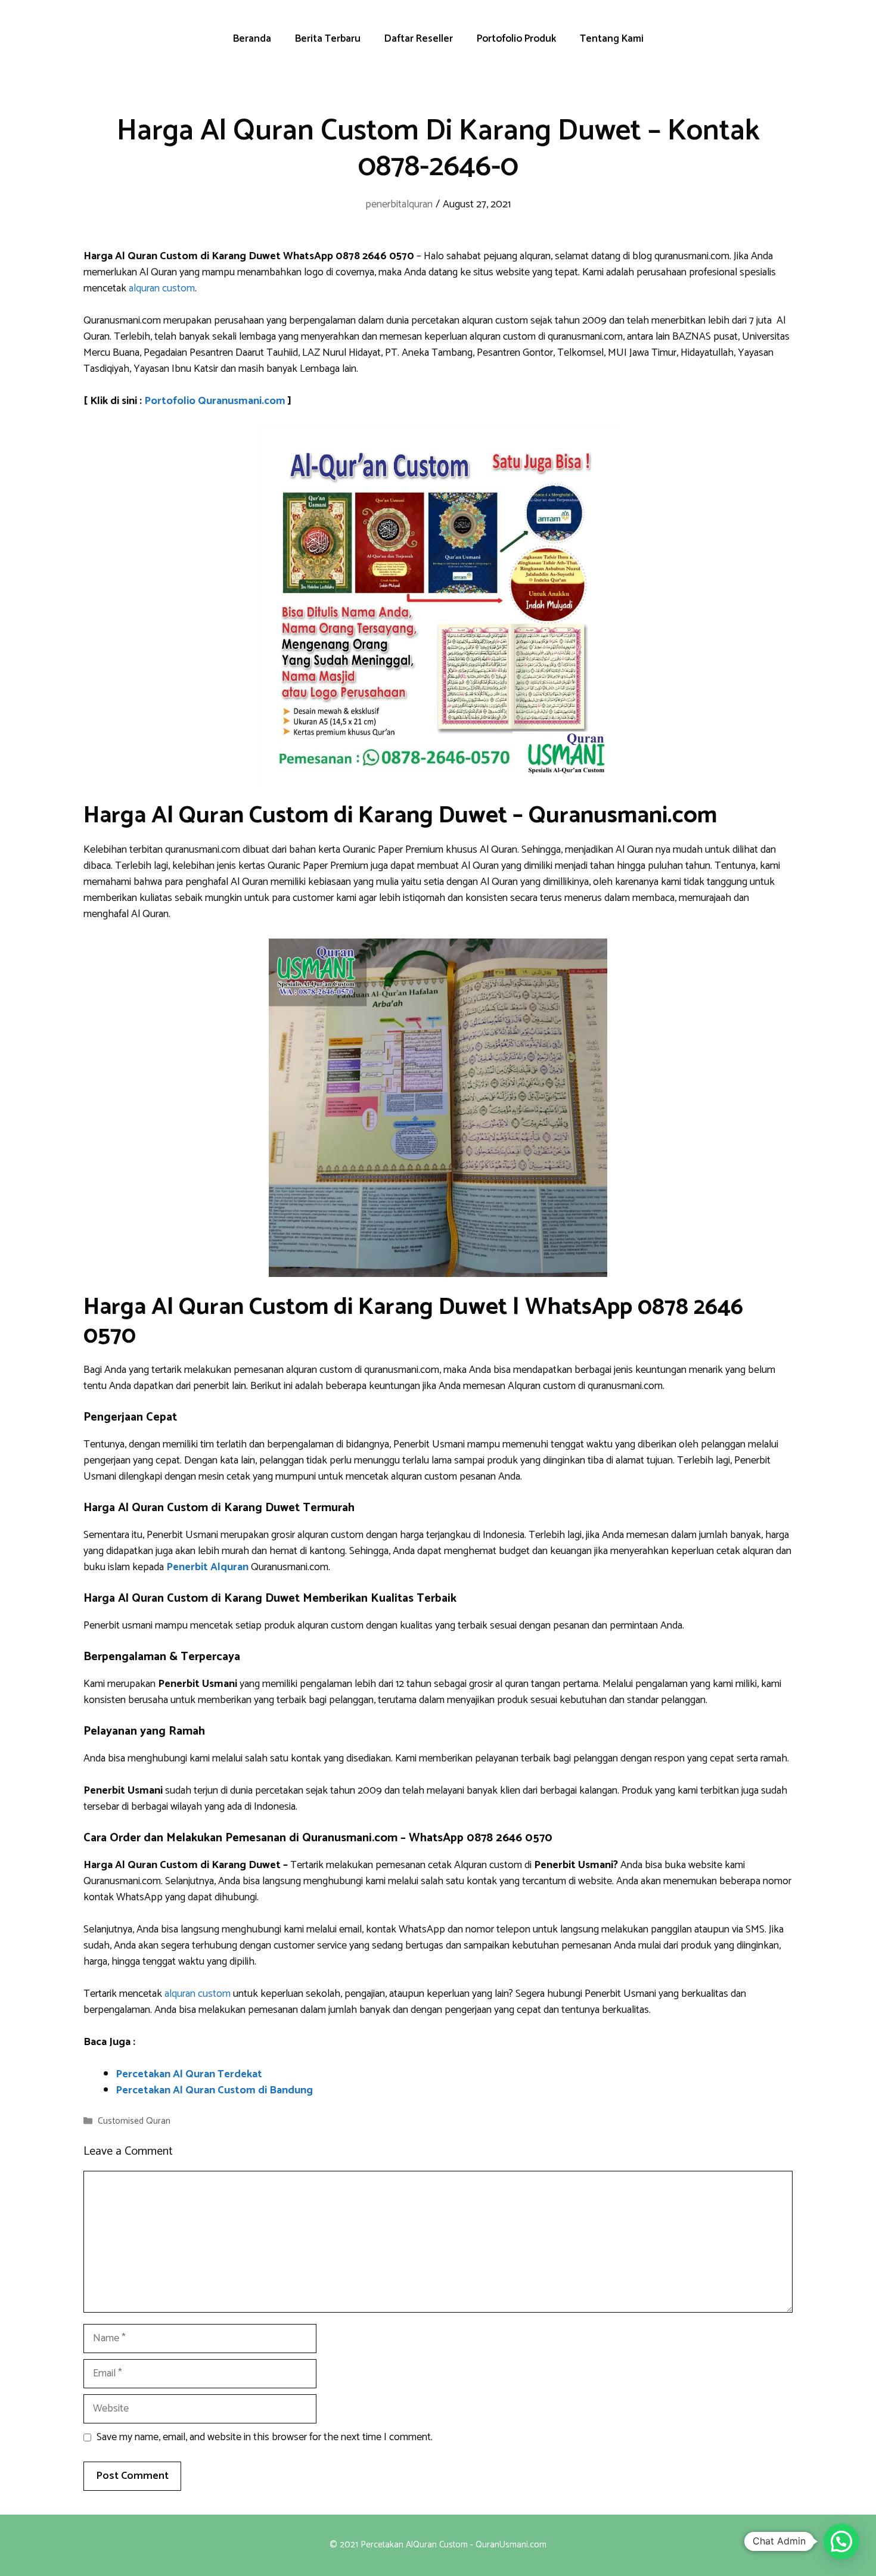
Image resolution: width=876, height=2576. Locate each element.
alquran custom (162, 288)
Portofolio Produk (516, 39)
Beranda (252, 39)
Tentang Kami (612, 39)
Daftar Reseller (419, 39)
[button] (841, 2541)
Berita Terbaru (328, 39)
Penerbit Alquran (207, 1567)
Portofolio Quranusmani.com (215, 401)
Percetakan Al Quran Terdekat (189, 2074)
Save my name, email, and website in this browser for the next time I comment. (265, 2437)
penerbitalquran (399, 204)
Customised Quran (134, 2121)
